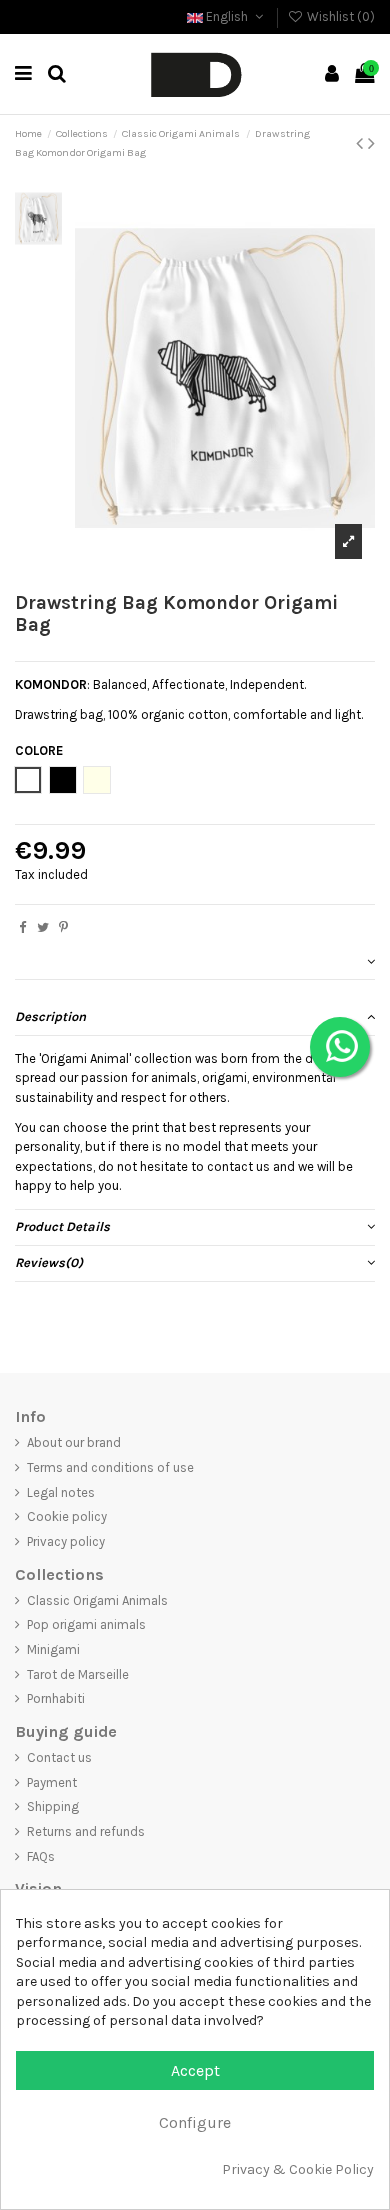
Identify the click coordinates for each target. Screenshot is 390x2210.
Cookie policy (67, 1516)
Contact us (59, 1757)
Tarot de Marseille (78, 1674)
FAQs (41, 1856)
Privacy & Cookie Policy (298, 2169)
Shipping (53, 1806)
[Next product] (371, 143)
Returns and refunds (86, 1831)
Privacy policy (66, 1541)
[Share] (22, 927)
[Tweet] (43, 927)
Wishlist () (339, 16)
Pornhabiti (56, 1698)
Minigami (53, 1649)
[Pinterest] (63, 927)
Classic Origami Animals (97, 1600)
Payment (52, 1782)
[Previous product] (362, 143)
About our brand (74, 1442)
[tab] (195, 962)
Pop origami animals (86, 1624)
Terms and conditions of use (110, 1467)
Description (50, 1016)
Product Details (62, 1226)
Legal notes (61, 1492)
